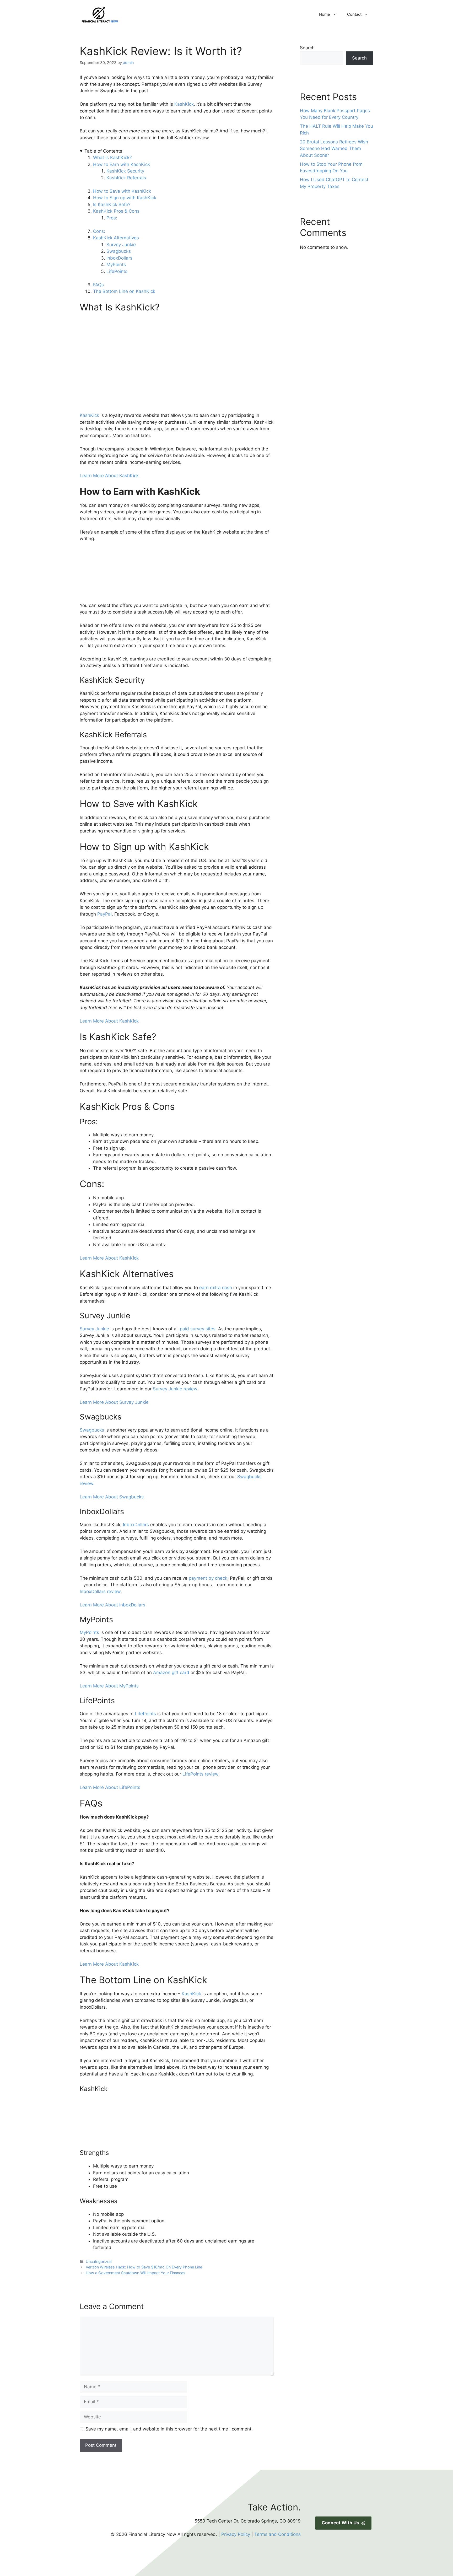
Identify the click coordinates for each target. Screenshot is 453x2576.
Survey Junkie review (175, 1389)
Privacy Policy (236, 2534)
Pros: (112, 218)
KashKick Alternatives (117, 238)
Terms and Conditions (277, 2534)
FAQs (98, 285)
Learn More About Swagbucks (112, 1497)
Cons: (99, 231)
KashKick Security (125, 171)
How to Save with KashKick (122, 191)
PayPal (104, 914)
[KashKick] (119, 2145)
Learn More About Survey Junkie (114, 1402)
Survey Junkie (121, 245)
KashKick (184, 104)
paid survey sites (198, 1329)
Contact (354, 14)
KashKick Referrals (126, 178)
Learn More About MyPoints (109, 1686)
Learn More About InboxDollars (112, 1605)
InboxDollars (119, 258)
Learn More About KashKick (109, 476)
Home (325, 14)
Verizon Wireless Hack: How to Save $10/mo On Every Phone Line (144, 2267)
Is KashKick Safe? (112, 205)
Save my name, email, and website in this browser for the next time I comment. (169, 2429)
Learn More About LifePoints (110, 1787)
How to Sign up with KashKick (125, 198)
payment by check (208, 1578)
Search (307, 48)
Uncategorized (99, 2262)
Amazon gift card (171, 1672)
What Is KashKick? (112, 158)
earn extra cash (216, 1288)
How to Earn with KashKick (122, 164)
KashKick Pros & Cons (116, 211)
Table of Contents (103, 151)
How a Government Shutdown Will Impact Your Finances (136, 2273)
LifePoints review (200, 1774)
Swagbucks (119, 251)
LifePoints (117, 271)
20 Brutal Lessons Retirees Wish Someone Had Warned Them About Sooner (334, 149)
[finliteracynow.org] (126, 14)
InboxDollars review (100, 1591)
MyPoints (116, 265)
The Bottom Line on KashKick (124, 291)
